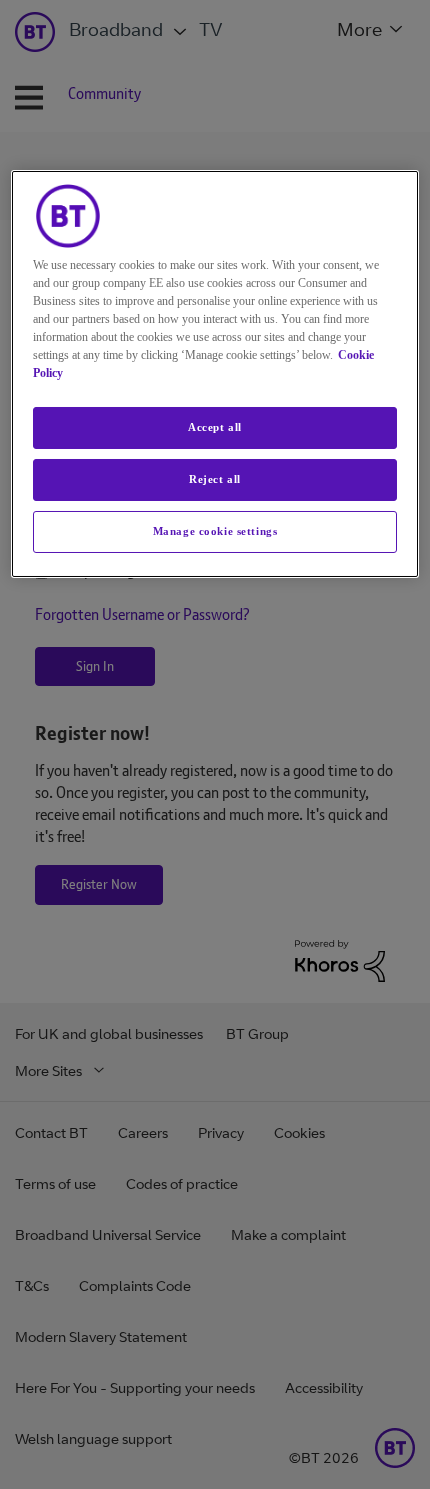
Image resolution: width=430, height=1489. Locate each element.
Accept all (215, 427)
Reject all (215, 479)
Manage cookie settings (215, 531)
